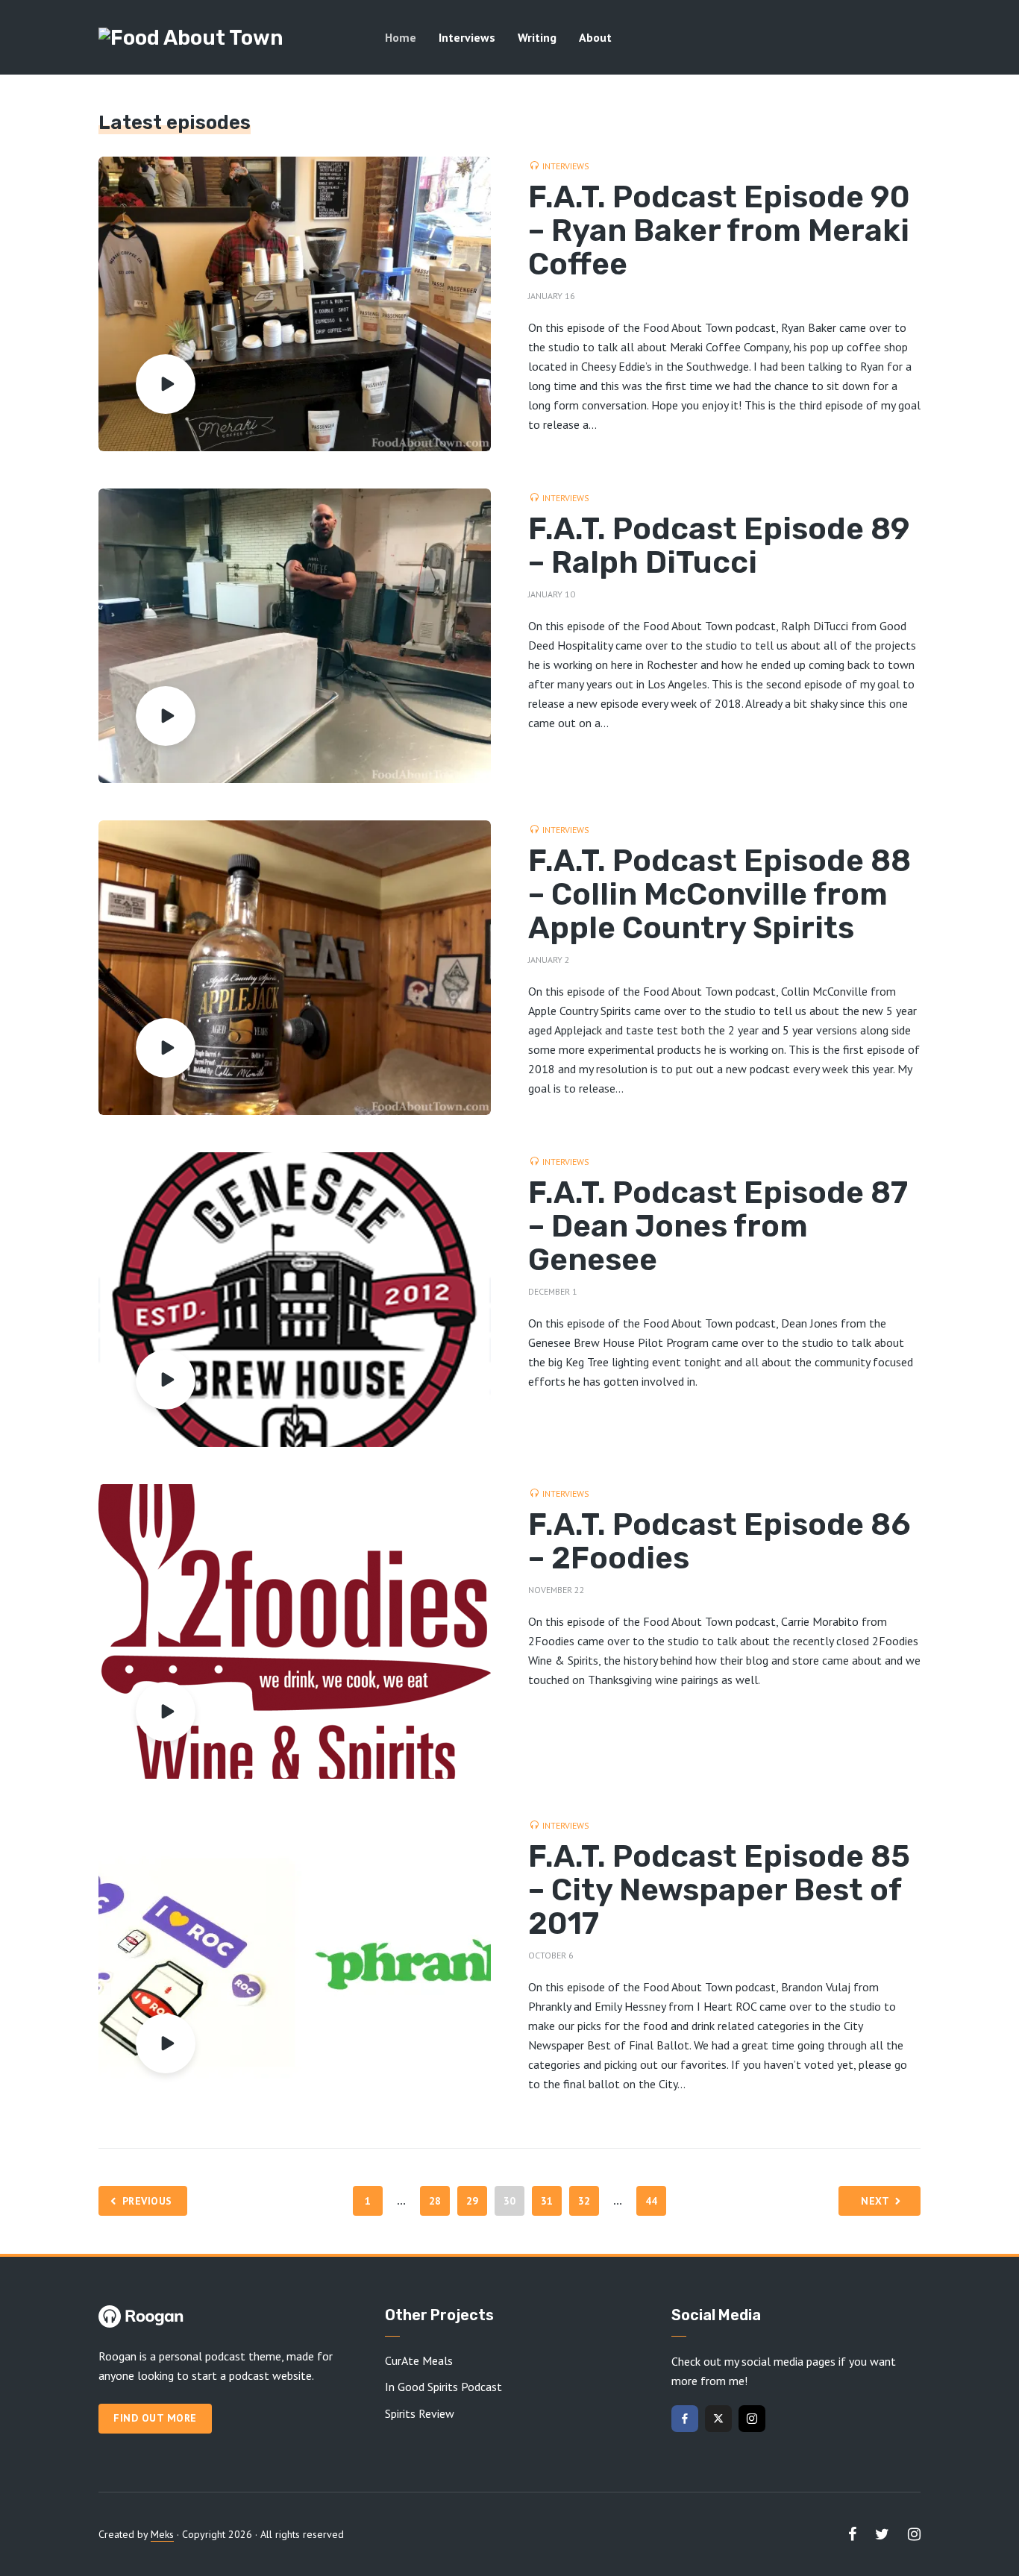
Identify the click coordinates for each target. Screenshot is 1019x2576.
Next (875, 2201)
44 (652, 2201)
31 (547, 2201)
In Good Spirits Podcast (443, 2387)
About (595, 37)
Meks (162, 2534)
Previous (147, 2201)
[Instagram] (752, 2419)
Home (401, 37)
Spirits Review (420, 2413)
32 (584, 2201)
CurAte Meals (419, 2360)
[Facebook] (685, 2419)
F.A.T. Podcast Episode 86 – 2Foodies (719, 1542)
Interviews (467, 37)
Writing (537, 37)
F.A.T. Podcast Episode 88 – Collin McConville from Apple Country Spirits (719, 895)
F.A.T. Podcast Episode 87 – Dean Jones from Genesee (718, 1226)
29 (473, 2201)
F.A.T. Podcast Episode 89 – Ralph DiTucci (719, 546)
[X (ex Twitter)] (718, 2419)
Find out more (155, 2418)
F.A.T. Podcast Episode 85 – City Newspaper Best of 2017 (719, 1890)
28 (435, 2201)
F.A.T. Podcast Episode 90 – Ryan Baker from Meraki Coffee (719, 231)
